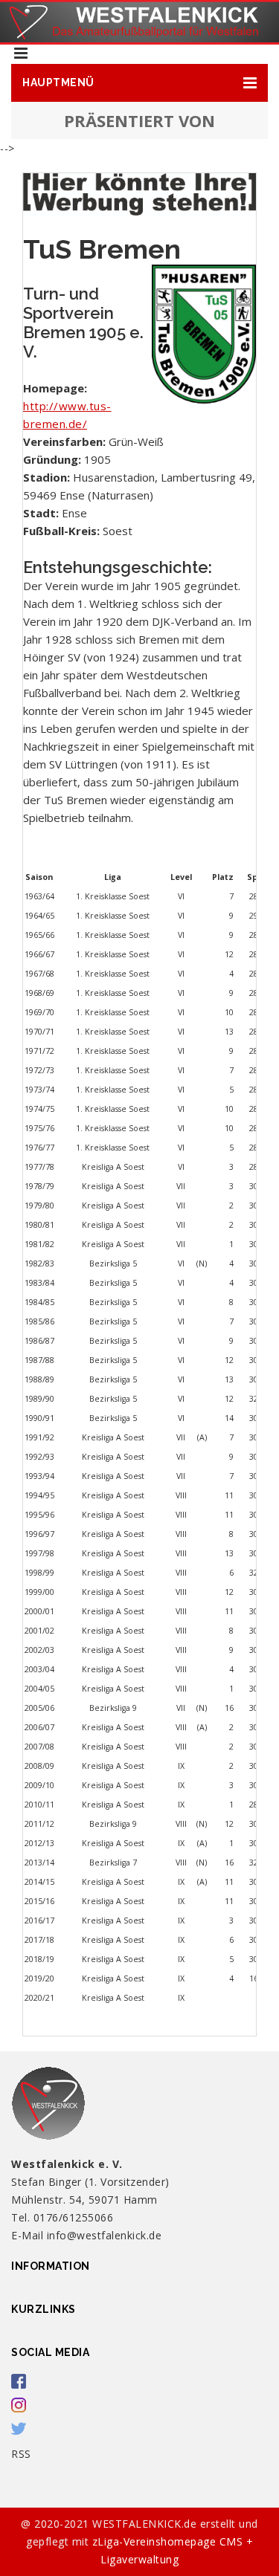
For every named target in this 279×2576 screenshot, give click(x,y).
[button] (139, 83)
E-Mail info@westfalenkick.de (86, 2235)
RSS (21, 2454)
